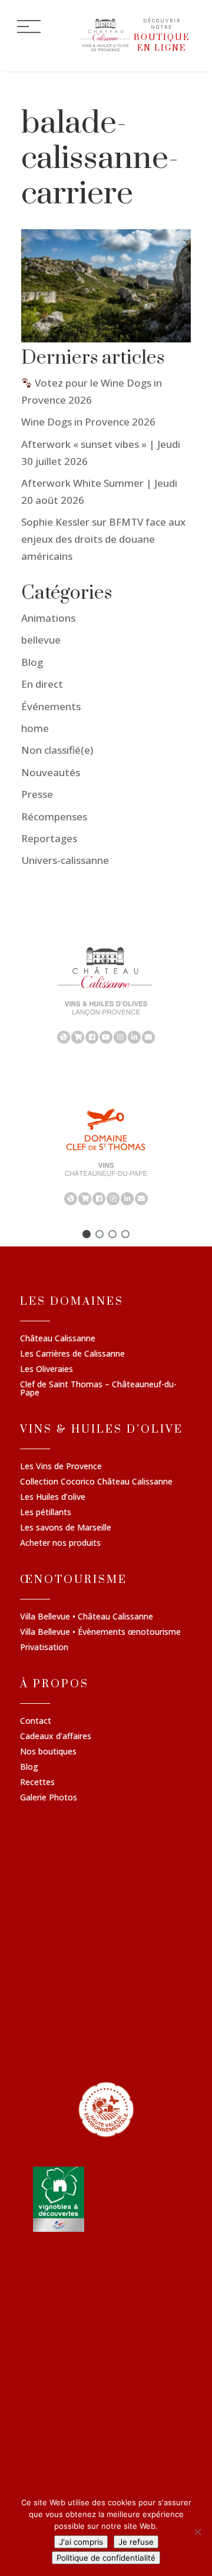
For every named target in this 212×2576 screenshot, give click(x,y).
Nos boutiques (48, 1752)
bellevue (41, 640)
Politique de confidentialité (106, 2558)
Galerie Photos (49, 1798)
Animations (48, 618)
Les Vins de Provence (61, 1467)
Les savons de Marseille (66, 1528)
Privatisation (44, 1648)
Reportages (49, 838)
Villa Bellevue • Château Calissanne (87, 1617)
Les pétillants (46, 1513)
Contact (36, 1721)
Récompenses (54, 817)
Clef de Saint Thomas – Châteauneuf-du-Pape (98, 1389)
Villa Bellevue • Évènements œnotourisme (100, 1632)
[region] (106, 994)
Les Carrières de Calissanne (72, 1354)
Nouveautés (51, 772)
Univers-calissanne (65, 860)
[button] (87, 1234)
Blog (32, 662)
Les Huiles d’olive (53, 1498)
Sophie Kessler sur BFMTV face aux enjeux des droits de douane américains (103, 539)
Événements (51, 706)
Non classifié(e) (57, 750)
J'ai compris (81, 2542)
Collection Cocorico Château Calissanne (96, 1482)
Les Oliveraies (47, 1370)
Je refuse (136, 2542)
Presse (37, 794)
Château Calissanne (58, 1339)
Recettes (37, 1783)
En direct (42, 684)
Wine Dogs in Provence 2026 (88, 422)
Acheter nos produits (60, 1543)
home (35, 728)
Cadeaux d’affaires (56, 1737)
